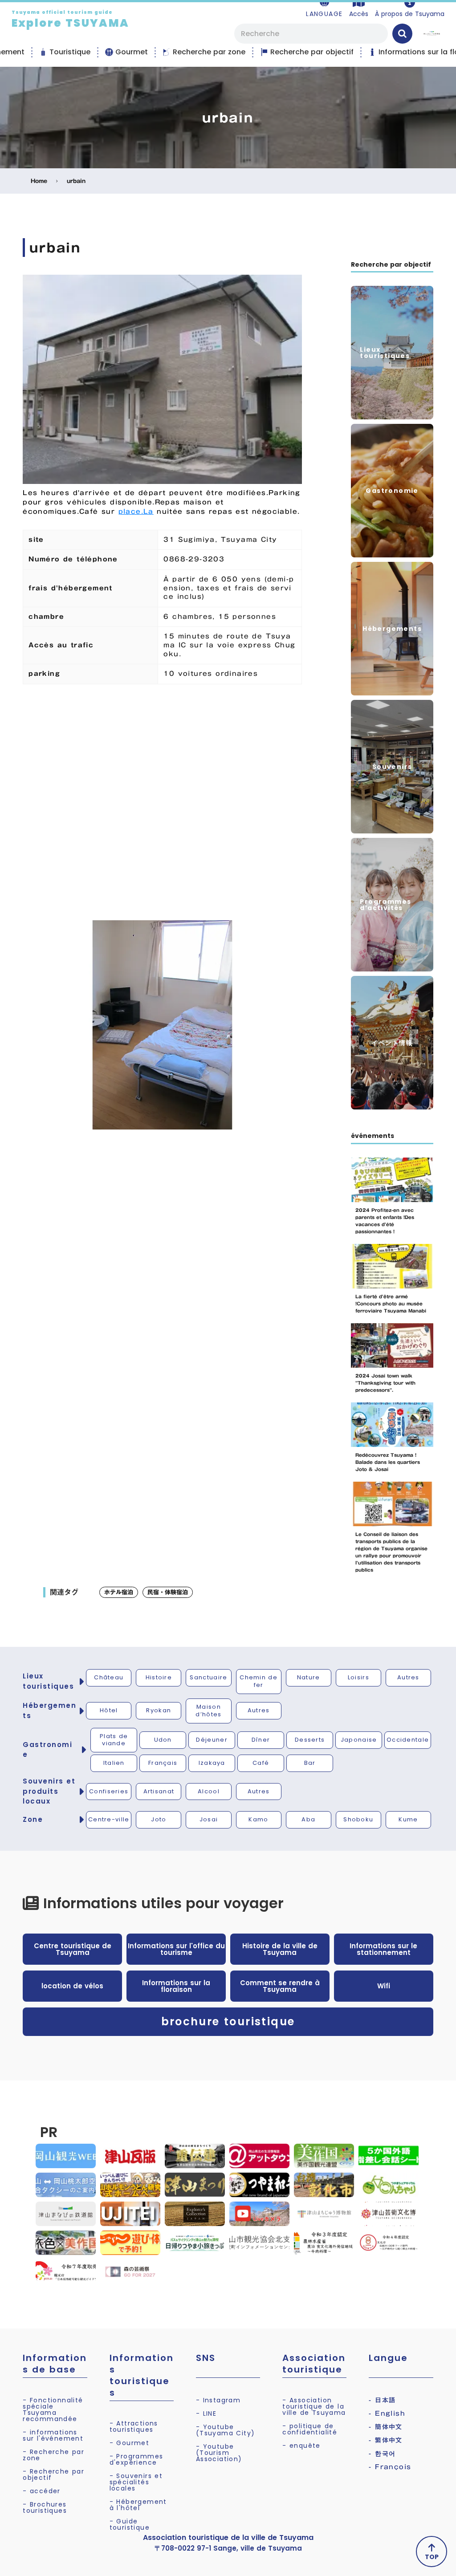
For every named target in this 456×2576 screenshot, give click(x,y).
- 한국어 (382, 2454)
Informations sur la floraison (176, 1986)
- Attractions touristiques (134, 2426)
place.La (136, 512)
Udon (163, 1740)
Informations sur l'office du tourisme (176, 1949)
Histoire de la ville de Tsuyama (280, 1949)
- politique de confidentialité (310, 2429)
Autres (408, 1677)
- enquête (301, 2446)
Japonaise (359, 1740)
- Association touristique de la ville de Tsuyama (314, 2406)
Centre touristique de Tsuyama (73, 1949)
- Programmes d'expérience (136, 2459)
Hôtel (109, 1710)
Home (39, 181)
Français (163, 1763)
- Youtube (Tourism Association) (219, 2453)
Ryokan (159, 1710)
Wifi (384, 1986)
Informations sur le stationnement (383, 1949)
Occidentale (408, 1740)
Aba (308, 1819)
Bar (310, 1763)
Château (109, 1677)
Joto (159, 1819)
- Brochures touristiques (45, 2507)
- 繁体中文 (385, 2440)
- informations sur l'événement (53, 2435)
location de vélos (72, 1986)
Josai (209, 1819)
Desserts (310, 1740)
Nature (309, 1677)
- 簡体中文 (385, 2427)
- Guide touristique (130, 2524)
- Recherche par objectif (53, 2474)
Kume (408, 1819)
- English (387, 2413)
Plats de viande (114, 1740)
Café (261, 1763)
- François (390, 2467)
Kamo (258, 1819)
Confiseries (109, 1791)
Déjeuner (212, 1740)
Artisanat (159, 1791)
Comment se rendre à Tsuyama (280, 1986)
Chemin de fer (259, 1681)
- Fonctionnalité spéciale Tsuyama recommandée (53, 2409)
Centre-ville (109, 1819)
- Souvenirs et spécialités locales (136, 2482)
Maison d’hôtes (208, 1711)
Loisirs (358, 1677)
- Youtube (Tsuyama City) (226, 2430)
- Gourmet (130, 2443)
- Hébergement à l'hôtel (138, 2505)
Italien (114, 1763)
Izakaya (212, 1763)
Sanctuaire (208, 1677)
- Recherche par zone (53, 2455)
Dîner (261, 1740)
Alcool (209, 1791)
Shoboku (358, 1819)
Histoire (159, 1677)
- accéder (42, 2491)
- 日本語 (382, 2400)
